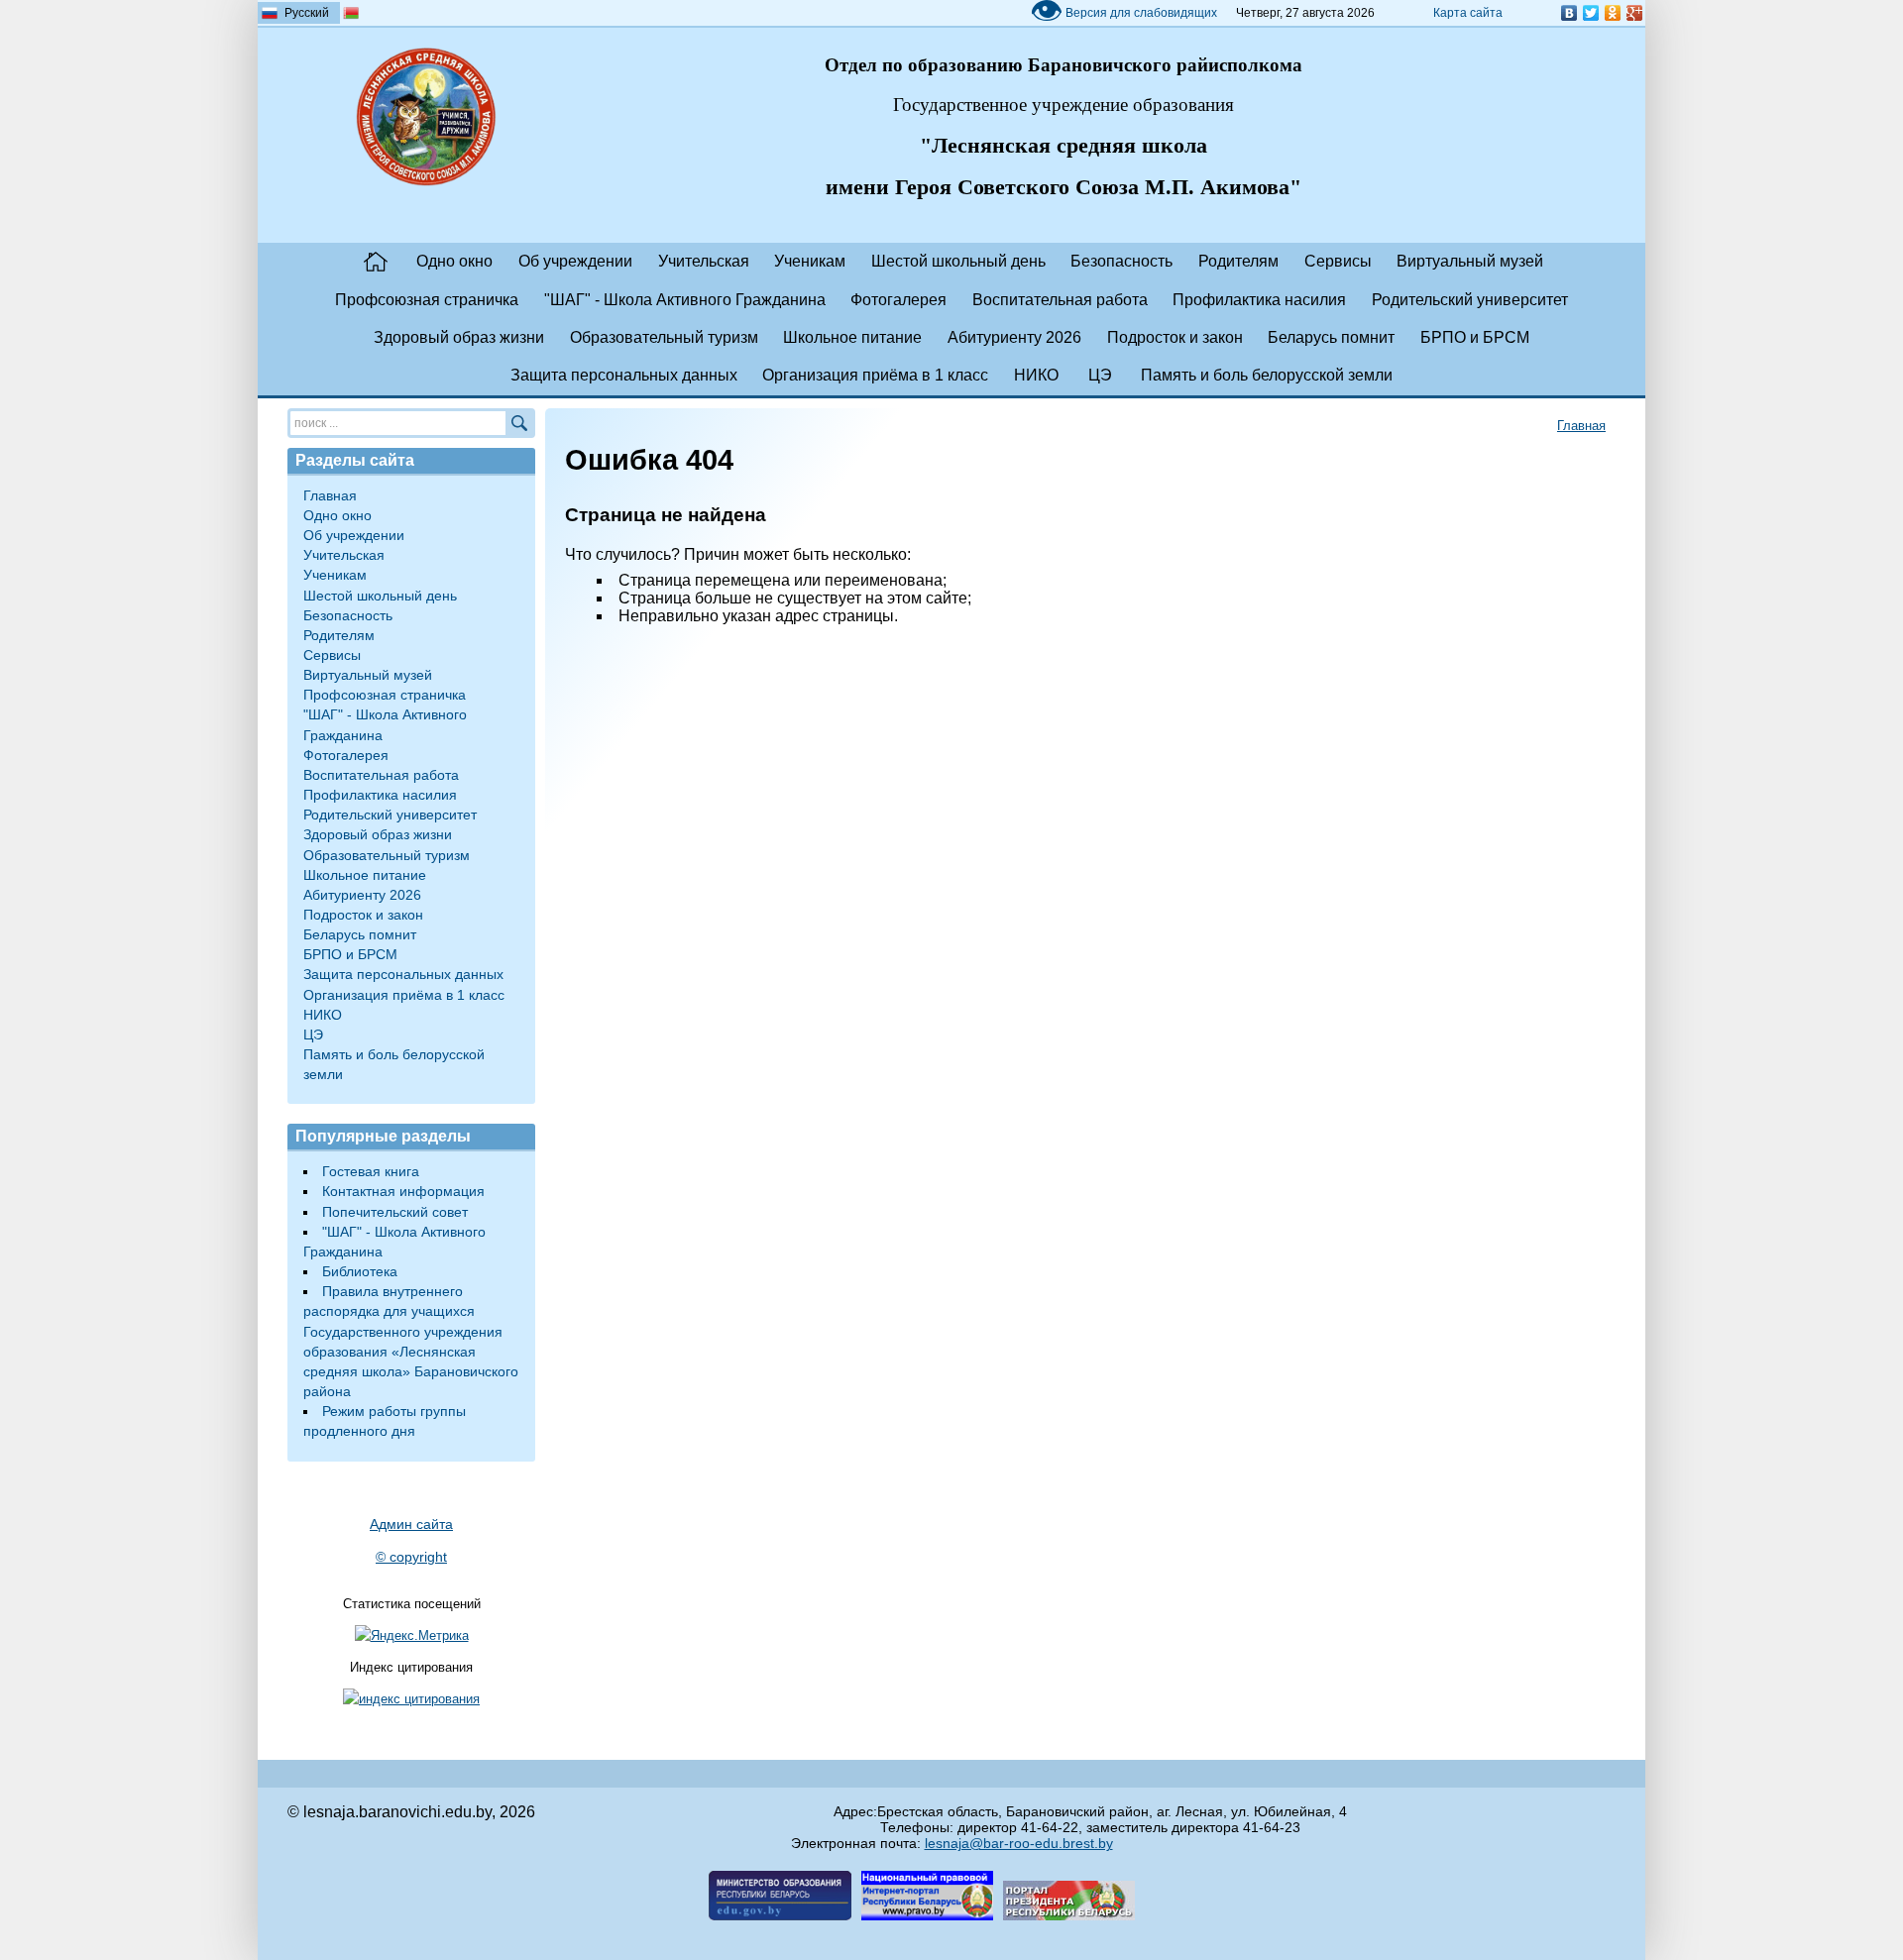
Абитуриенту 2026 (1014, 337)
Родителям (1238, 261)
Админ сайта (411, 1524)
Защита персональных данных (624, 375)
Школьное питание (852, 337)
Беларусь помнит (1331, 337)
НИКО (1036, 375)
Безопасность (1121, 261)
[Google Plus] (1634, 13)
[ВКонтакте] (1569, 13)
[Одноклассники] (1613, 13)
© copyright (411, 1557)
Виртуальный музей (1470, 261)
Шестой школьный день (958, 261)
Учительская (704, 261)
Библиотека (360, 1271)
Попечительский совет (395, 1212)
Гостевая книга (371, 1171)
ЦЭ (1100, 375)
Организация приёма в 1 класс (875, 375)
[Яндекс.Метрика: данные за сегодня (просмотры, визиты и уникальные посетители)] (412, 1636)
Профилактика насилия (1259, 300)
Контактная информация (403, 1191)
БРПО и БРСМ (1475, 337)
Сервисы (1338, 261)
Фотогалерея (898, 300)
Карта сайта (1468, 13)
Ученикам (810, 261)
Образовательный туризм (664, 337)
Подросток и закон (1175, 337)
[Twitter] (1591, 13)
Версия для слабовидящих (1123, 13)
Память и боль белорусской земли (1267, 375)
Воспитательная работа (1060, 300)
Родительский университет (1470, 300)
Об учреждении (575, 261)
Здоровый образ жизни (459, 337)
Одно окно (454, 261)
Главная (376, 262)
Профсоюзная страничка (427, 300)
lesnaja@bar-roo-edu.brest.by (1019, 1843)
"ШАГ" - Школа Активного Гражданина (685, 300)
